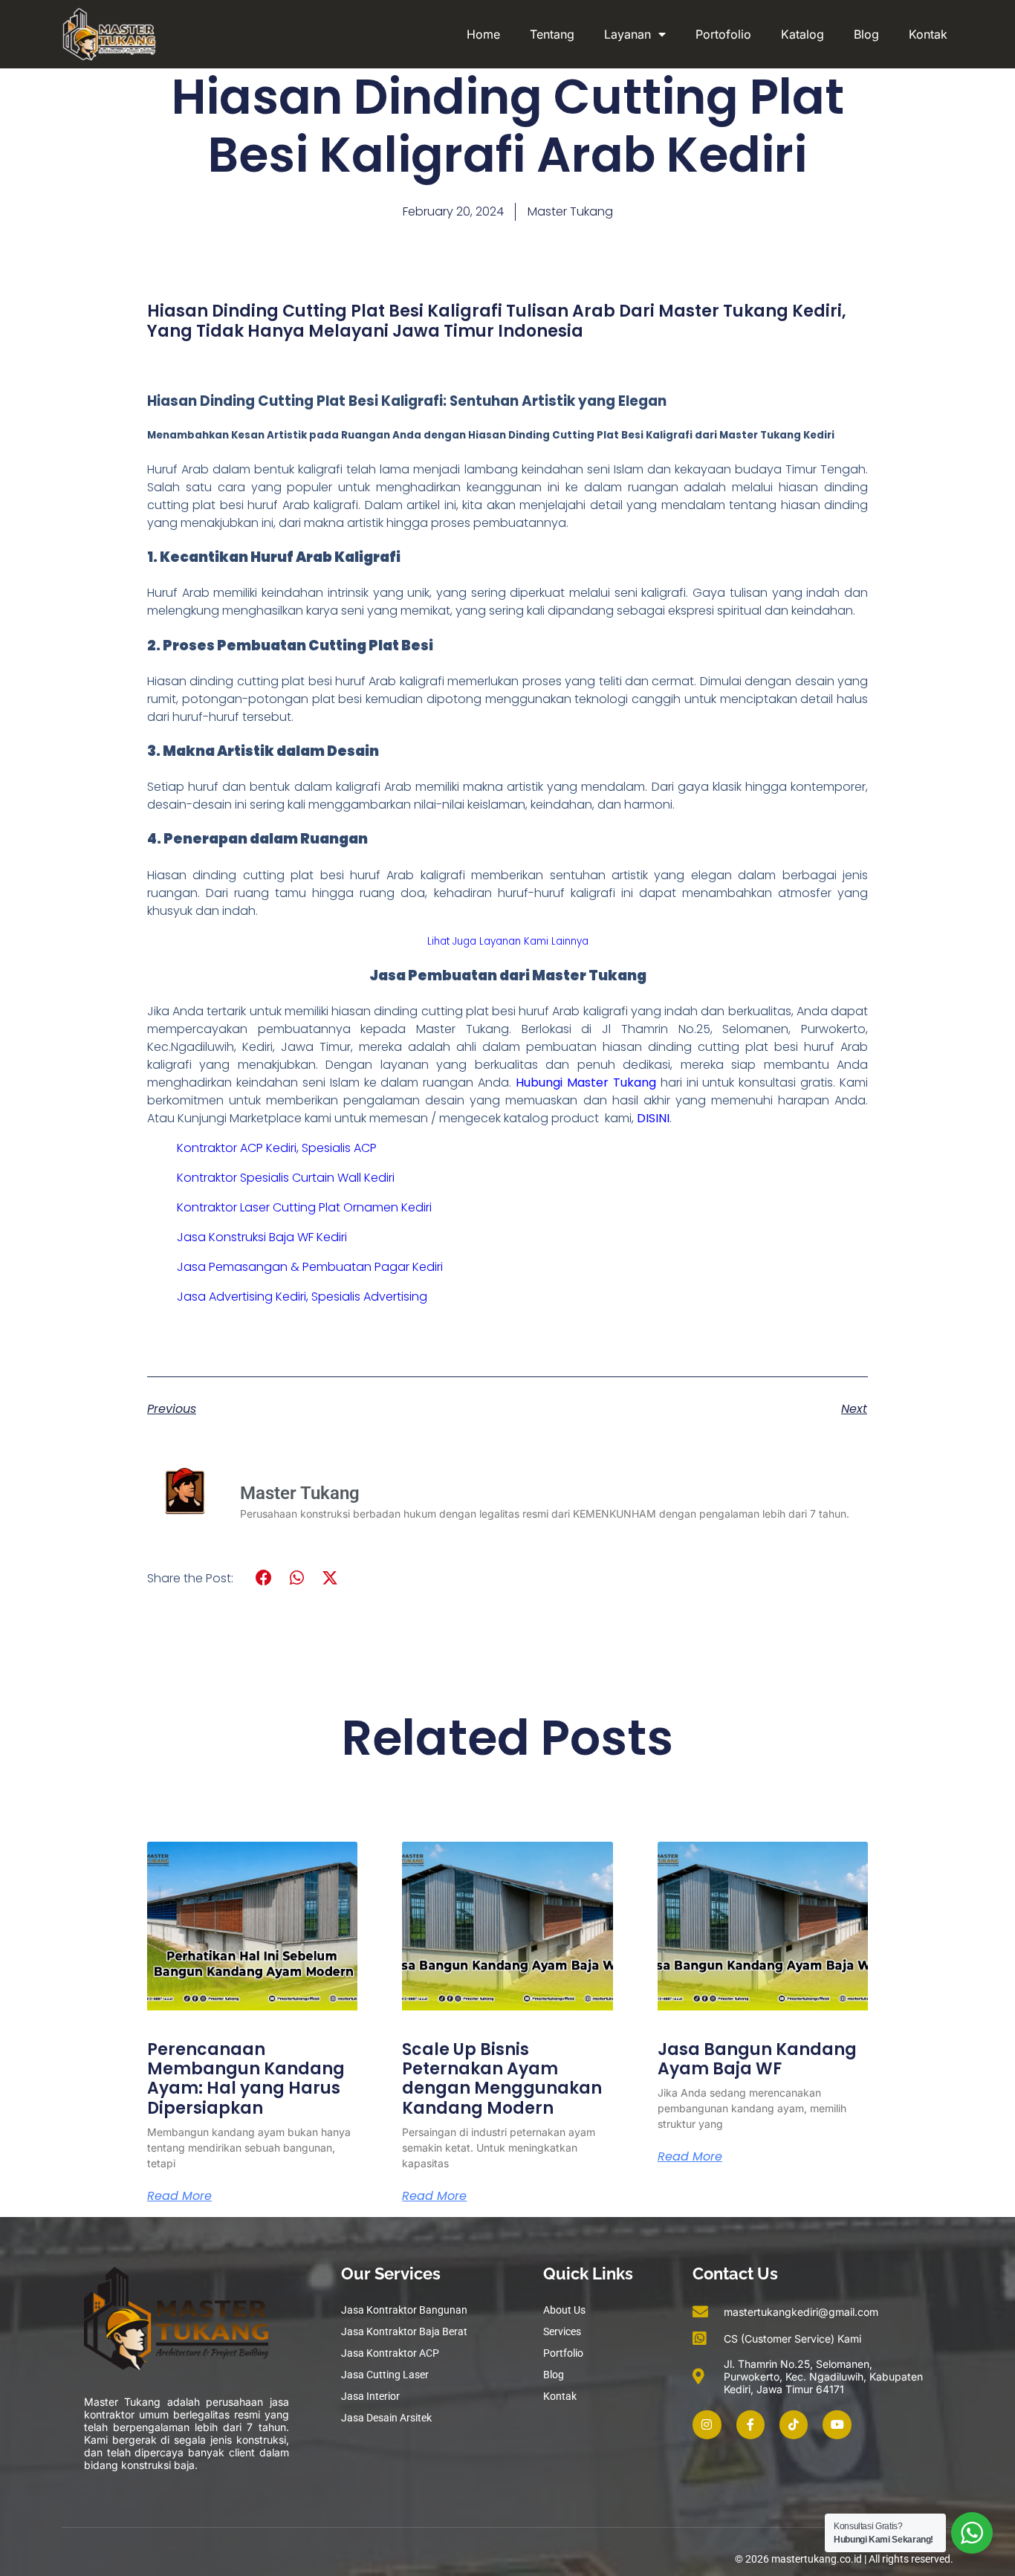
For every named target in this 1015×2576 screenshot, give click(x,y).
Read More (179, 2196)
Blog (866, 34)
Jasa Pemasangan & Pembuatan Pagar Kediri (310, 1267)
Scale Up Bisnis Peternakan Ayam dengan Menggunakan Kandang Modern (502, 2079)
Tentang (552, 34)
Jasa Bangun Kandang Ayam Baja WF (757, 2059)
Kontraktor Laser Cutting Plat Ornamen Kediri (304, 1207)
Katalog (802, 34)
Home (483, 34)
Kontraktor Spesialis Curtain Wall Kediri (286, 1178)
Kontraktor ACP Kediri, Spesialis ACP (277, 1148)
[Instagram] (707, 2424)
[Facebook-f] (750, 2424)
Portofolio (723, 34)
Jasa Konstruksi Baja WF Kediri (262, 1237)
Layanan (628, 34)
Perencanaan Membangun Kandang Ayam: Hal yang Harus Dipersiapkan (246, 2079)
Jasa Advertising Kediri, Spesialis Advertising (302, 1297)
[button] (264, 1578)
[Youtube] (837, 2424)
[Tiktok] (794, 2424)
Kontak (928, 34)
